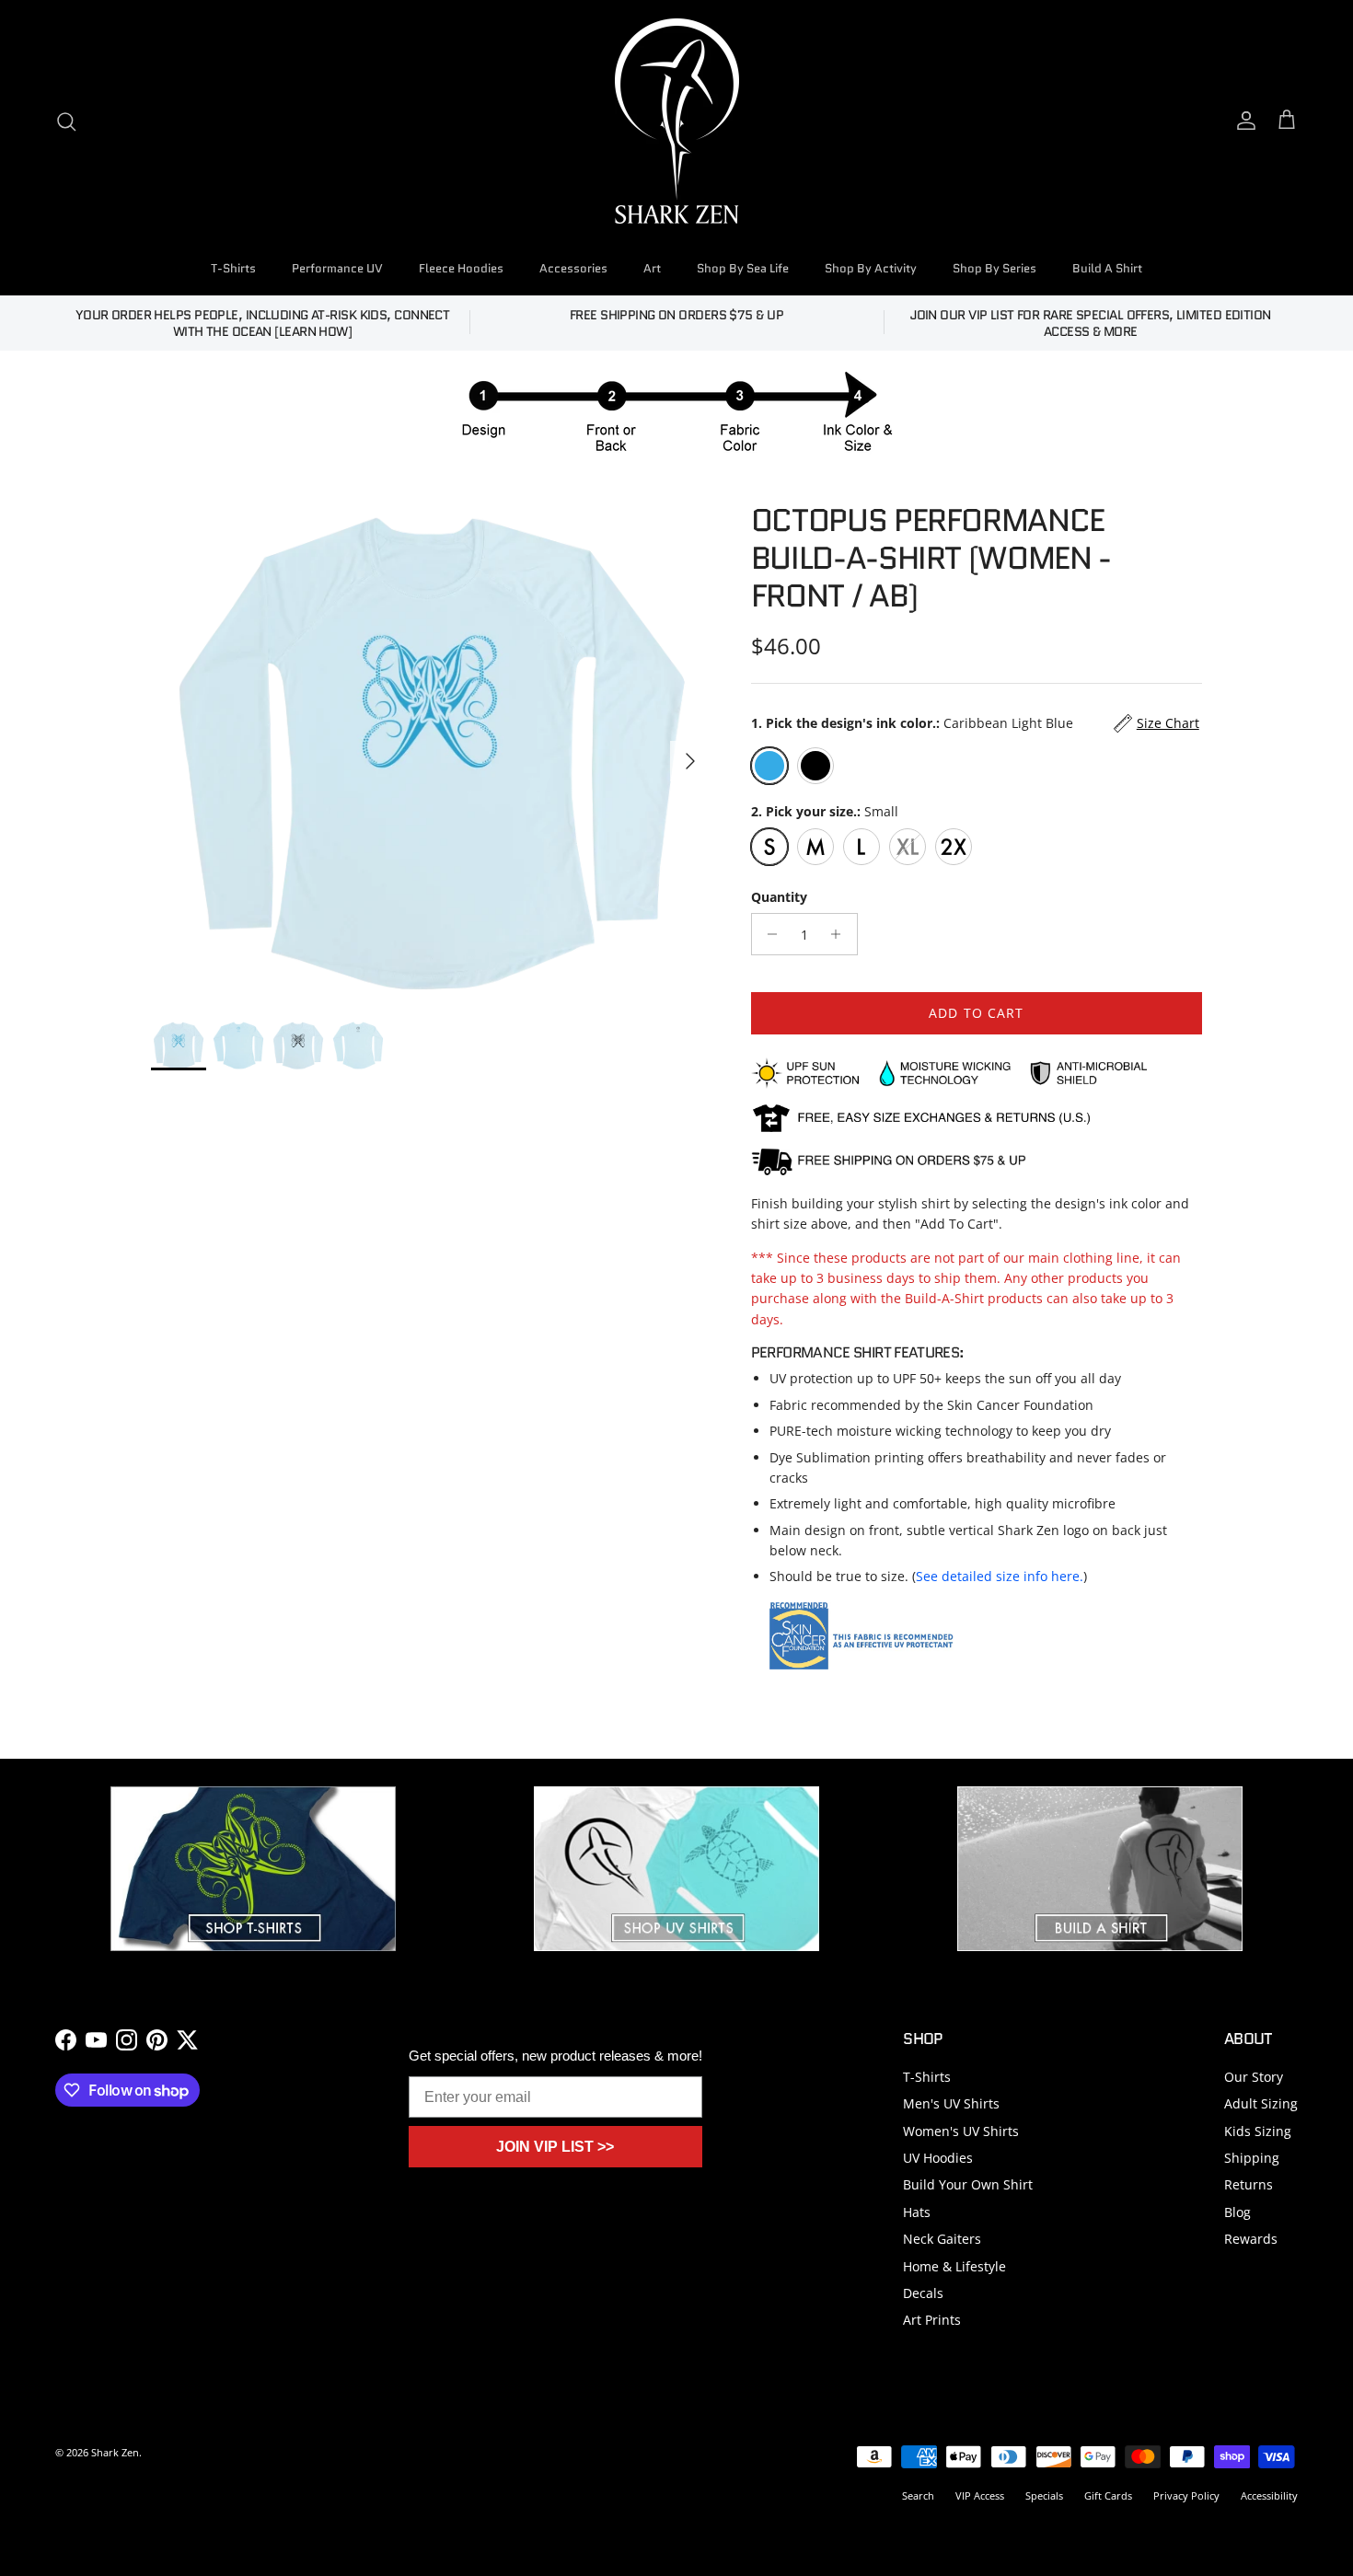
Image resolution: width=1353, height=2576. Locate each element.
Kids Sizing (1258, 2131)
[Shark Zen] (677, 121)
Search (918, 2495)
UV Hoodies (938, 2158)
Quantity (779, 897)
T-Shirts (233, 268)
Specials (1044, 2495)
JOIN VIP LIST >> (555, 2147)
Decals (923, 2293)
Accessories (573, 268)
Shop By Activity (871, 268)
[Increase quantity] (841, 934)
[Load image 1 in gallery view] (431, 752)
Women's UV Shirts (961, 2131)
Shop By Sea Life (743, 268)
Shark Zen (115, 2452)
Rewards (1251, 2239)
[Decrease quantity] (768, 934)
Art (652, 268)
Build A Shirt (1107, 268)
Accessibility (1269, 2495)
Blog (1237, 2212)
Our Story (1254, 2077)
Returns (1249, 2184)
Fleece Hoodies (461, 268)
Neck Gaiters (942, 2239)
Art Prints (932, 2320)
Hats (917, 2212)
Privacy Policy (1186, 2495)
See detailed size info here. (1000, 1576)
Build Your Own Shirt (968, 2184)
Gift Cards (1108, 2495)
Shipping (1252, 2158)
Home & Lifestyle (954, 2266)
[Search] (66, 121)
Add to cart (976, 1013)
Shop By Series (995, 268)
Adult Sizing (1261, 2103)
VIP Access (980, 2495)
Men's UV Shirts (951, 2103)
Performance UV (337, 268)
